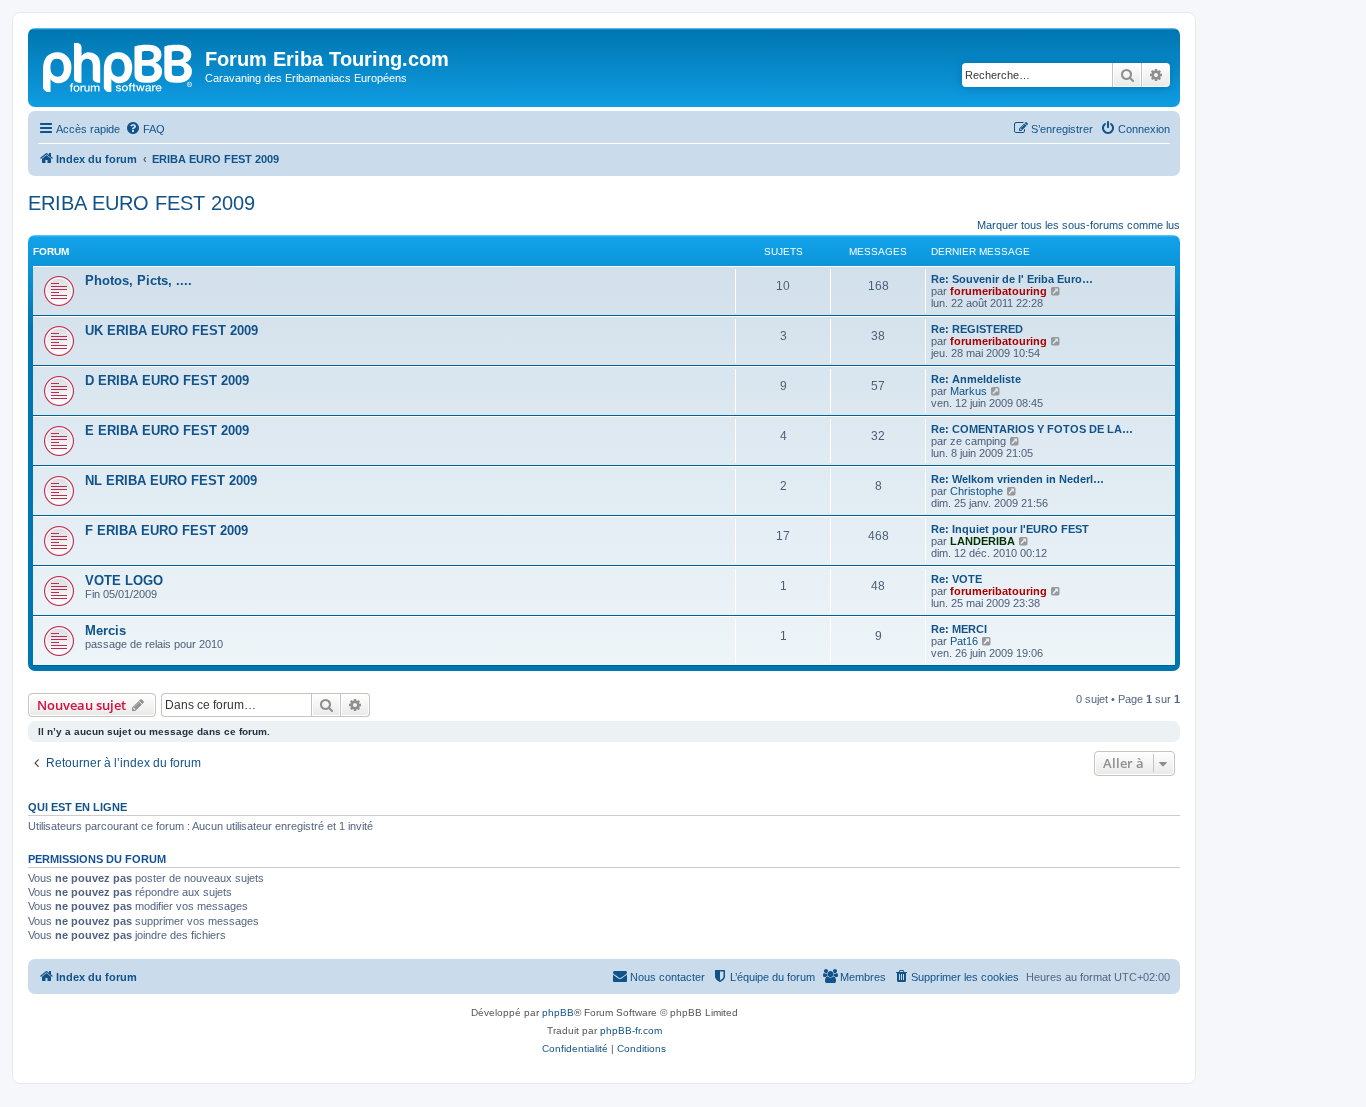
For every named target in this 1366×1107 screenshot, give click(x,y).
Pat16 (964, 641)
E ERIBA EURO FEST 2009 (167, 430)
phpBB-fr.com (631, 1030)
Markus (968, 391)
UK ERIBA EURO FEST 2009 (171, 330)
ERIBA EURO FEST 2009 (141, 203)
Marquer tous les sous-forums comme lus (1078, 225)
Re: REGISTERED (977, 329)
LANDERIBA (982, 541)
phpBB (558, 1012)
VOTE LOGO (124, 580)
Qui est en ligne (77, 807)
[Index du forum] (119, 65)
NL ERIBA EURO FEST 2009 (171, 480)
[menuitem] (145, 129)
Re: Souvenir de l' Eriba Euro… (1012, 279)
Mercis (105, 630)
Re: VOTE (956, 579)
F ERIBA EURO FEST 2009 (166, 530)
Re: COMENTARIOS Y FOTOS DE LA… (1032, 429)
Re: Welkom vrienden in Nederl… (1017, 479)
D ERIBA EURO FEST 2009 (167, 380)
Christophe (976, 491)
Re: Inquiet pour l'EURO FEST (1010, 529)
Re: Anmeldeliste (976, 379)
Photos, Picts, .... (138, 280)
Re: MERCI (959, 629)
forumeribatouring (998, 291)
